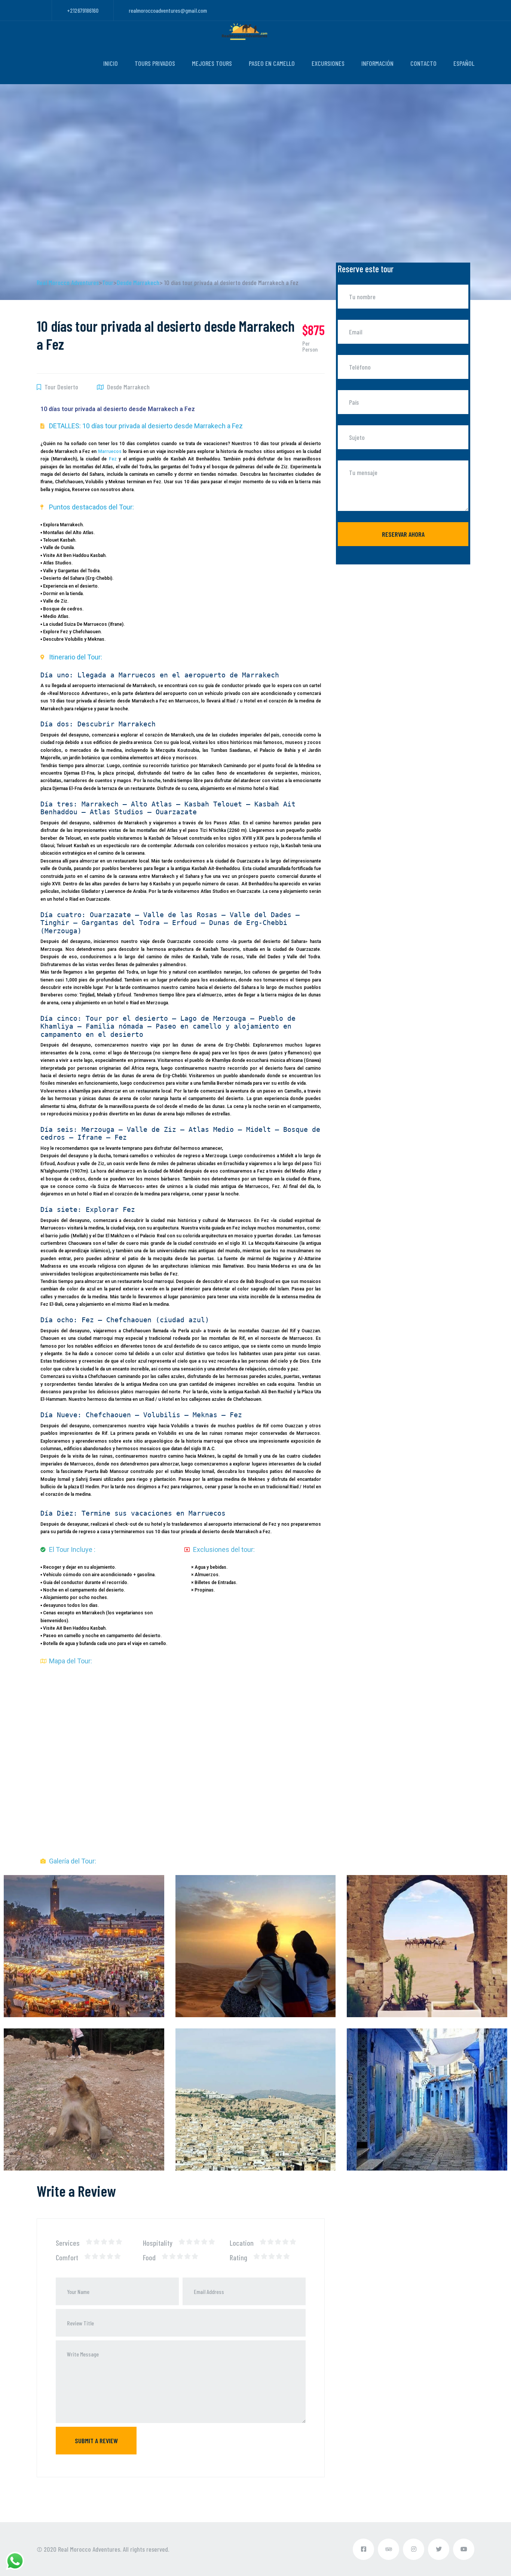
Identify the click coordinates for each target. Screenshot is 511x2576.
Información (377, 63)
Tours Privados (155, 63)
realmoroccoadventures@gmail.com (168, 10)
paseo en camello (272, 63)
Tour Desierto (61, 387)
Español (464, 63)
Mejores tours (212, 63)
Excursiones (328, 63)
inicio (111, 63)
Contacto (423, 63)
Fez (113, 459)
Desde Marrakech (128, 387)
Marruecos (110, 451)
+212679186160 (83, 10)
